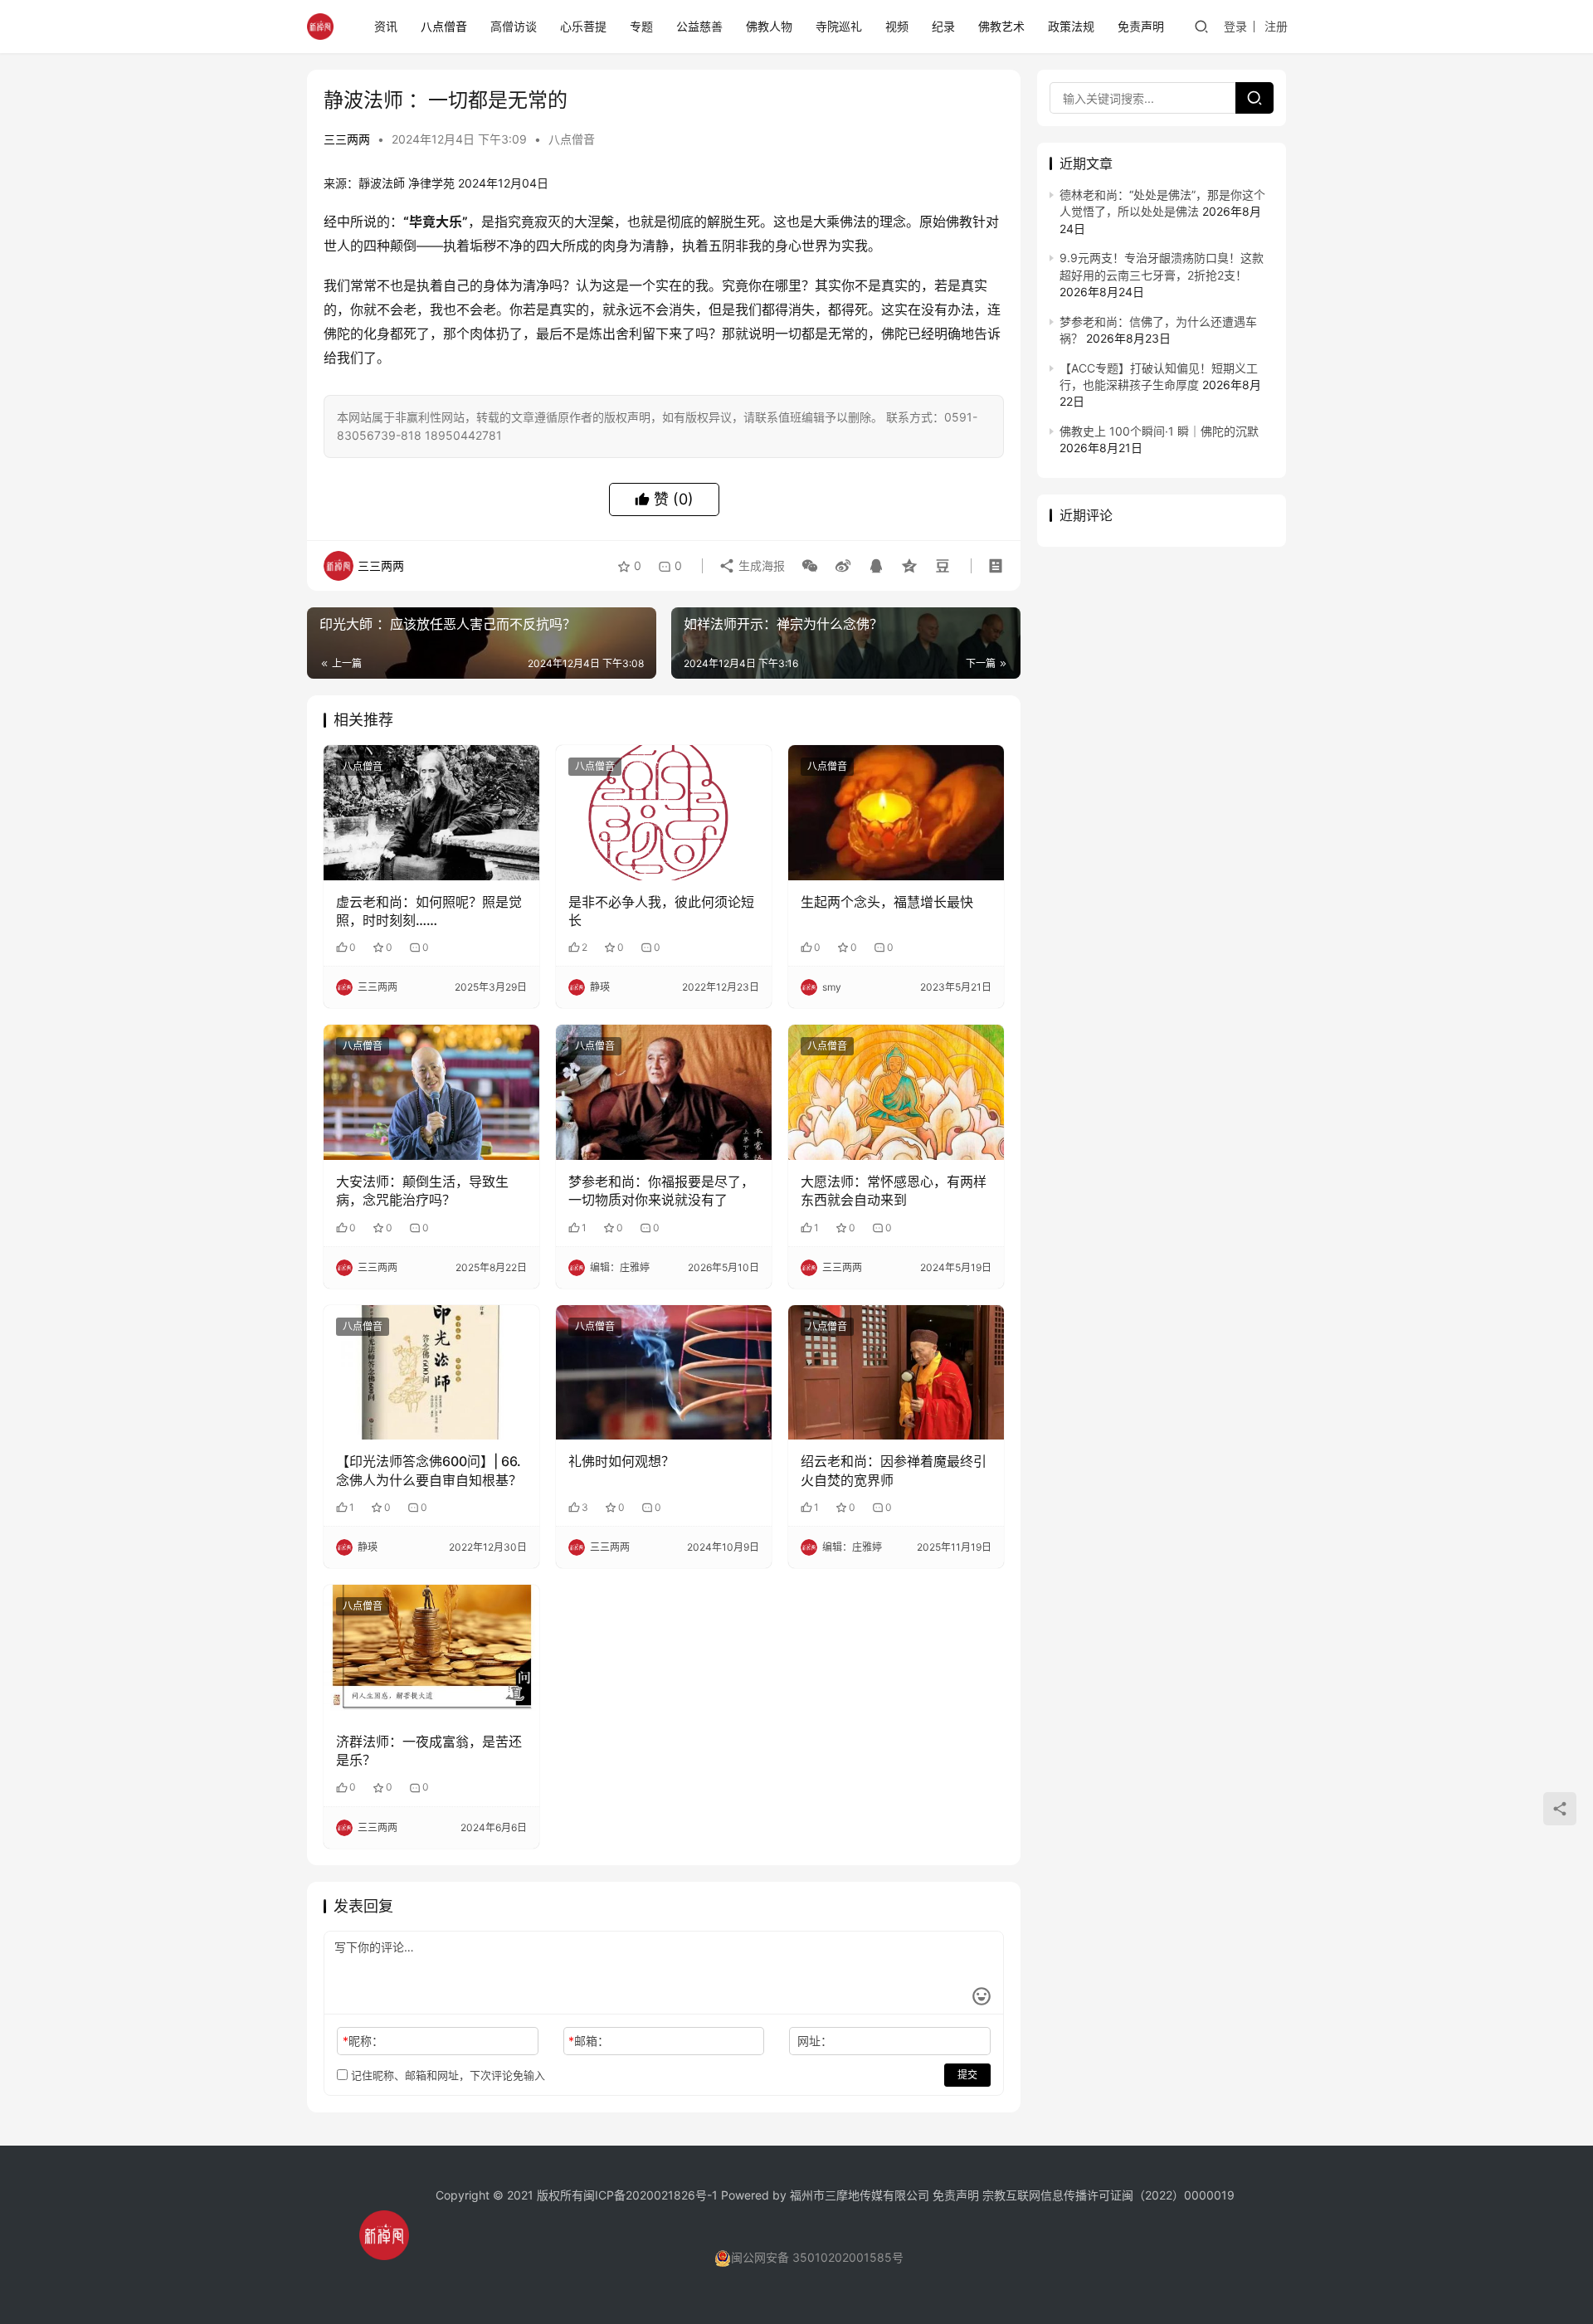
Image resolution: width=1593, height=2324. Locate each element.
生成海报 (760, 565)
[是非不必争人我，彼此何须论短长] (664, 812)
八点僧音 (444, 26)
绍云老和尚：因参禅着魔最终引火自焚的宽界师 (894, 1470)
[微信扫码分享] (810, 566)
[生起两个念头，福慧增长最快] (896, 812)
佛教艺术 (1001, 26)
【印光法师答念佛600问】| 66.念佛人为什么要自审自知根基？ (429, 1470)
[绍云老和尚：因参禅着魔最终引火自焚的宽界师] (896, 1372)
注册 (1276, 26)
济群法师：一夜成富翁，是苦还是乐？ (429, 1751)
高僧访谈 (514, 26)
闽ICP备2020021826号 (645, 2195)
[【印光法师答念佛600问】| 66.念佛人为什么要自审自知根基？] (431, 1372)
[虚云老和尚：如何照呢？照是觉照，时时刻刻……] (431, 812)
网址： (815, 2041)
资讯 (386, 26)
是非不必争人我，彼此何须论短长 (661, 911)
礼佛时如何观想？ (621, 1461)
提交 (967, 2075)
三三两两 (347, 139)
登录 (1235, 26)
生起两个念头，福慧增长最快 (887, 902)
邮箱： (589, 2041)
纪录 (943, 26)
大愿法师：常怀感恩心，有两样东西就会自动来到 (894, 1191)
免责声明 (1141, 26)
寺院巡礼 (839, 26)
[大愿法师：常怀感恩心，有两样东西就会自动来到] (896, 1092)
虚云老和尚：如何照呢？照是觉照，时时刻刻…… (429, 911)
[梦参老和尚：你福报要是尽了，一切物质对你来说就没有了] (664, 1092)
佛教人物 (769, 26)
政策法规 (1071, 26)
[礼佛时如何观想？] (664, 1372)
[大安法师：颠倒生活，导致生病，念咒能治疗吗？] (431, 1092)
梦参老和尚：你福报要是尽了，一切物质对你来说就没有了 (661, 1191)
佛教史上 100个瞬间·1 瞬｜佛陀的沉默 (1159, 431)
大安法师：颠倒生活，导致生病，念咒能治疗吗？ (422, 1191)
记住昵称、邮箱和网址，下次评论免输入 (446, 2075)
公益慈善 (699, 26)
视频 (897, 26)
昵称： (363, 2041)
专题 (641, 26)
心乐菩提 (583, 26)
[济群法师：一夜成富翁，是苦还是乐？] (431, 1652)
